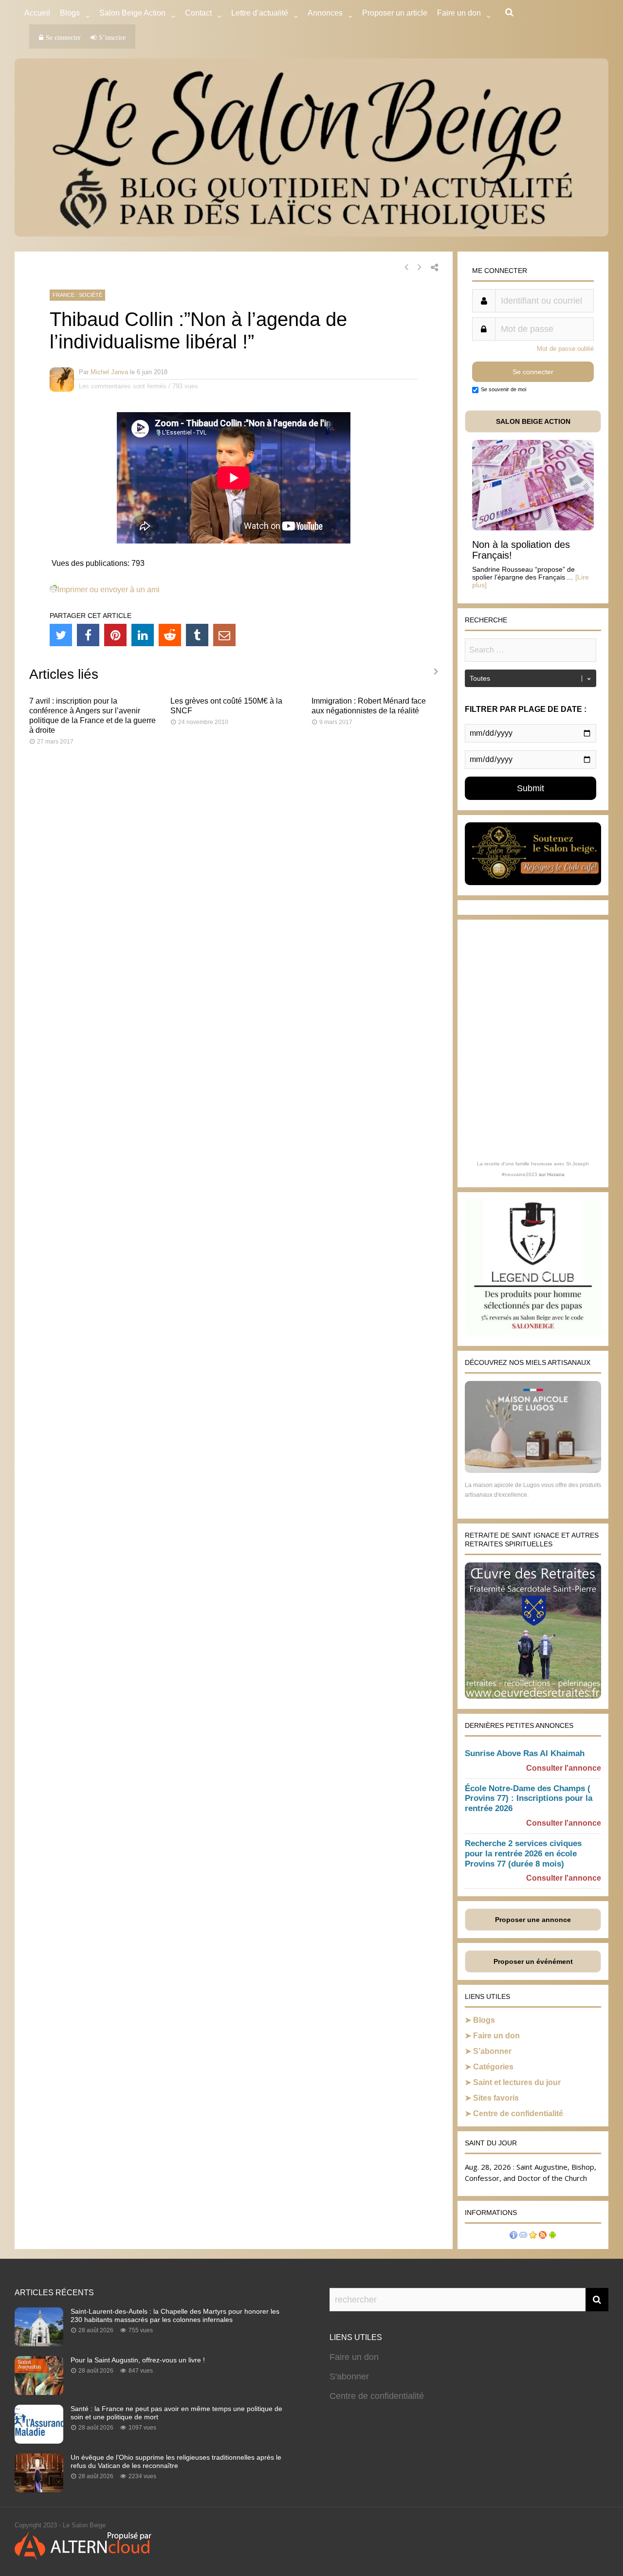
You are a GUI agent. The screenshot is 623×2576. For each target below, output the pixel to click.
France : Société (77, 295)
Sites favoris (496, 2098)
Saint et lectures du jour (517, 2082)
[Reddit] (170, 635)
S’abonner (492, 2051)
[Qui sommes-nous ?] (513, 2236)
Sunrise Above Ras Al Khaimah (525, 1753)
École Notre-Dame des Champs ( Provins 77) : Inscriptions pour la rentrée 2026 (529, 1799)
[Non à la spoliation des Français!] (533, 528)
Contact (198, 13)
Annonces (325, 13)
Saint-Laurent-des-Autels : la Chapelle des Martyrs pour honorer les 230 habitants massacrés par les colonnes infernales (175, 2315)
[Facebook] (88, 635)
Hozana (556, 1174)
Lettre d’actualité (260, 13)
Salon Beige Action (132, 13)
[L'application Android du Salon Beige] (552, 2236)
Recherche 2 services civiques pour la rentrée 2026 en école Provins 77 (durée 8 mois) (523, 1854)
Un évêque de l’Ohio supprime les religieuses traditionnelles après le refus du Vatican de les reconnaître (176, 2461)
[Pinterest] (115, 635)
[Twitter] (61, 635)
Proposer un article (395, 13)
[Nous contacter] (523, 2236)
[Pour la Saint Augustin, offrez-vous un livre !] (39, 2392)
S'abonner (349, 2376)
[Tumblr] (197, 635)
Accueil (37, 13)
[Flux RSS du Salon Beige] (543, 2236)
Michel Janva (109, 372)
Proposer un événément (533, 1961)
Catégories (493, 2067)
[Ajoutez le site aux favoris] (533, 2236)
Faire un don (496, 2036)
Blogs (70, 13)
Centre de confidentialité (518, 2113)
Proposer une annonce (533, 1920)
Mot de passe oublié (565, 349)
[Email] (224, 635)
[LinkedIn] (143, 635)
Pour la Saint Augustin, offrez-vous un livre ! (138, 2360)
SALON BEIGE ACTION (533, 421)
